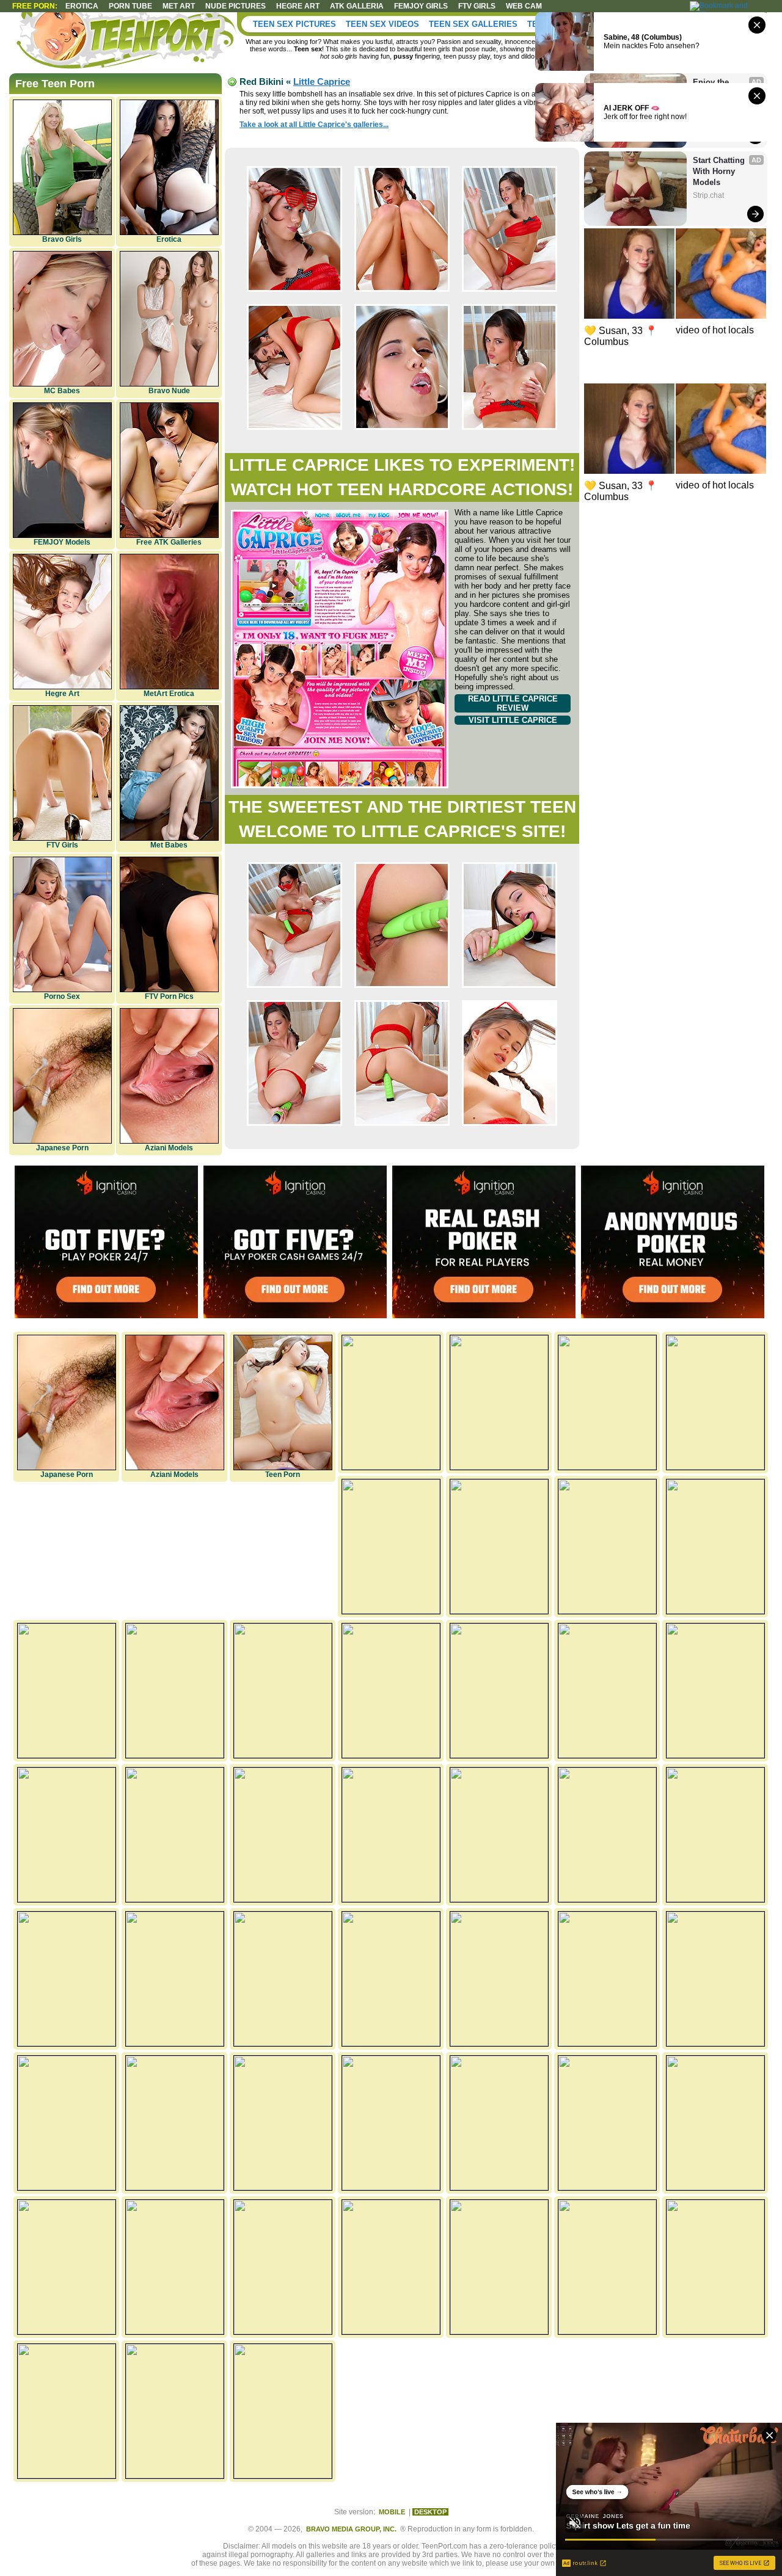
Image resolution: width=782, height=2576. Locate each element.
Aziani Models (169, 1148)
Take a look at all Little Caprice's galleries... (314, 125)
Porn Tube (130, 6)
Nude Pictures (236, 6)
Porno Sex (62, 996)
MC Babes (62, 391)
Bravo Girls (62, 239)
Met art (179, 6)
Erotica (82, 6)
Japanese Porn (62, 1148)
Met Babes (169, 845)
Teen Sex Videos (382, 24)
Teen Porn (283, 1475)
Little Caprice (322, 82)
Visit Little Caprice (513, 720)
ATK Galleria (357, 6)
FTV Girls (477, 6)
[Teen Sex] (128, 43)
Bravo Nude (169, 391)
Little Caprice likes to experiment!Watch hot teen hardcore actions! (402, 477)
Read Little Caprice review (513, 703)
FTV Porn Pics (169, 996)
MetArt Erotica (169, 694)
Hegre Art (62, 694)
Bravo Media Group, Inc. (351, 2529)
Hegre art (298, 6)
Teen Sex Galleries (473, 24)
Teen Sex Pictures (294, 24)
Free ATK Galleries (169, 542)
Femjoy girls (421, 6)
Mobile (392, 2512)
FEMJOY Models (62, 542)
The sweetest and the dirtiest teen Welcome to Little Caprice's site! (402, 819)
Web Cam (524, 6)
